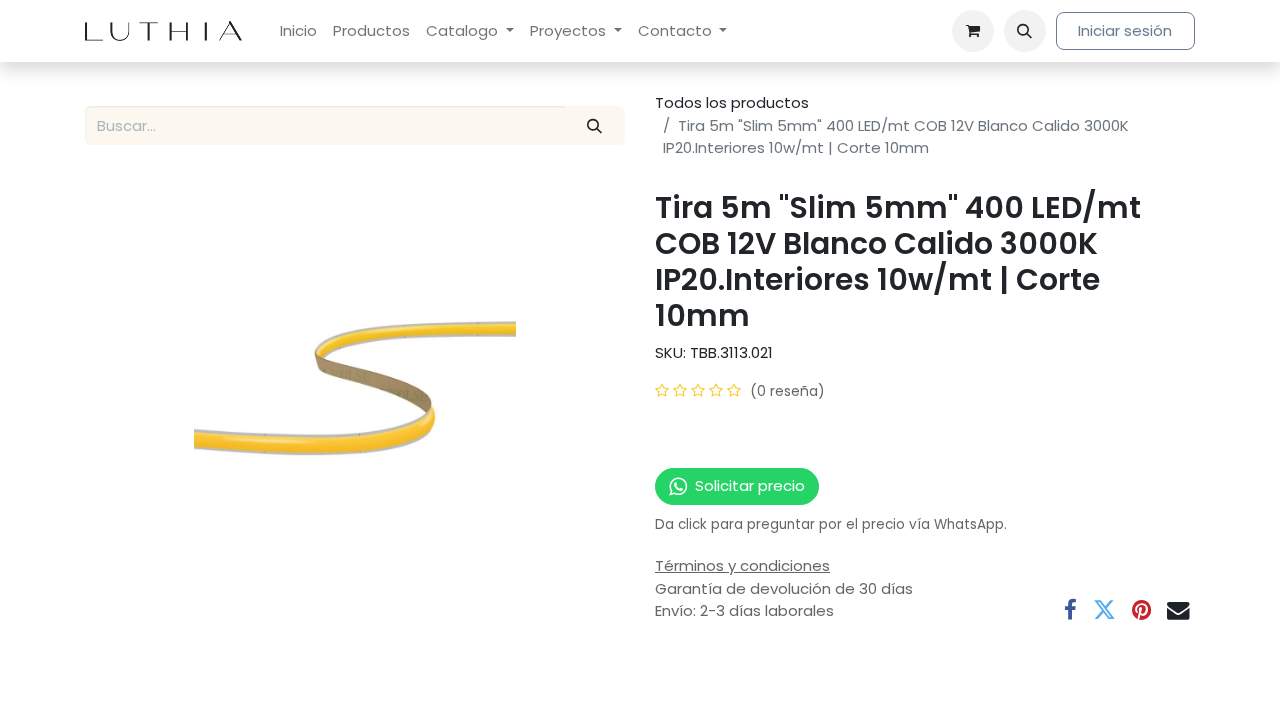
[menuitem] (298, 31)
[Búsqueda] (595, 125)
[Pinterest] (1141, 610)
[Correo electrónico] (1178, 610)
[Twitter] (1104, 610)
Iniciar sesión (1125, 30)
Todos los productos (732, 102)
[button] (1025, 31)
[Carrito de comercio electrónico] (973, 31)
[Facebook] (1070, 610)
